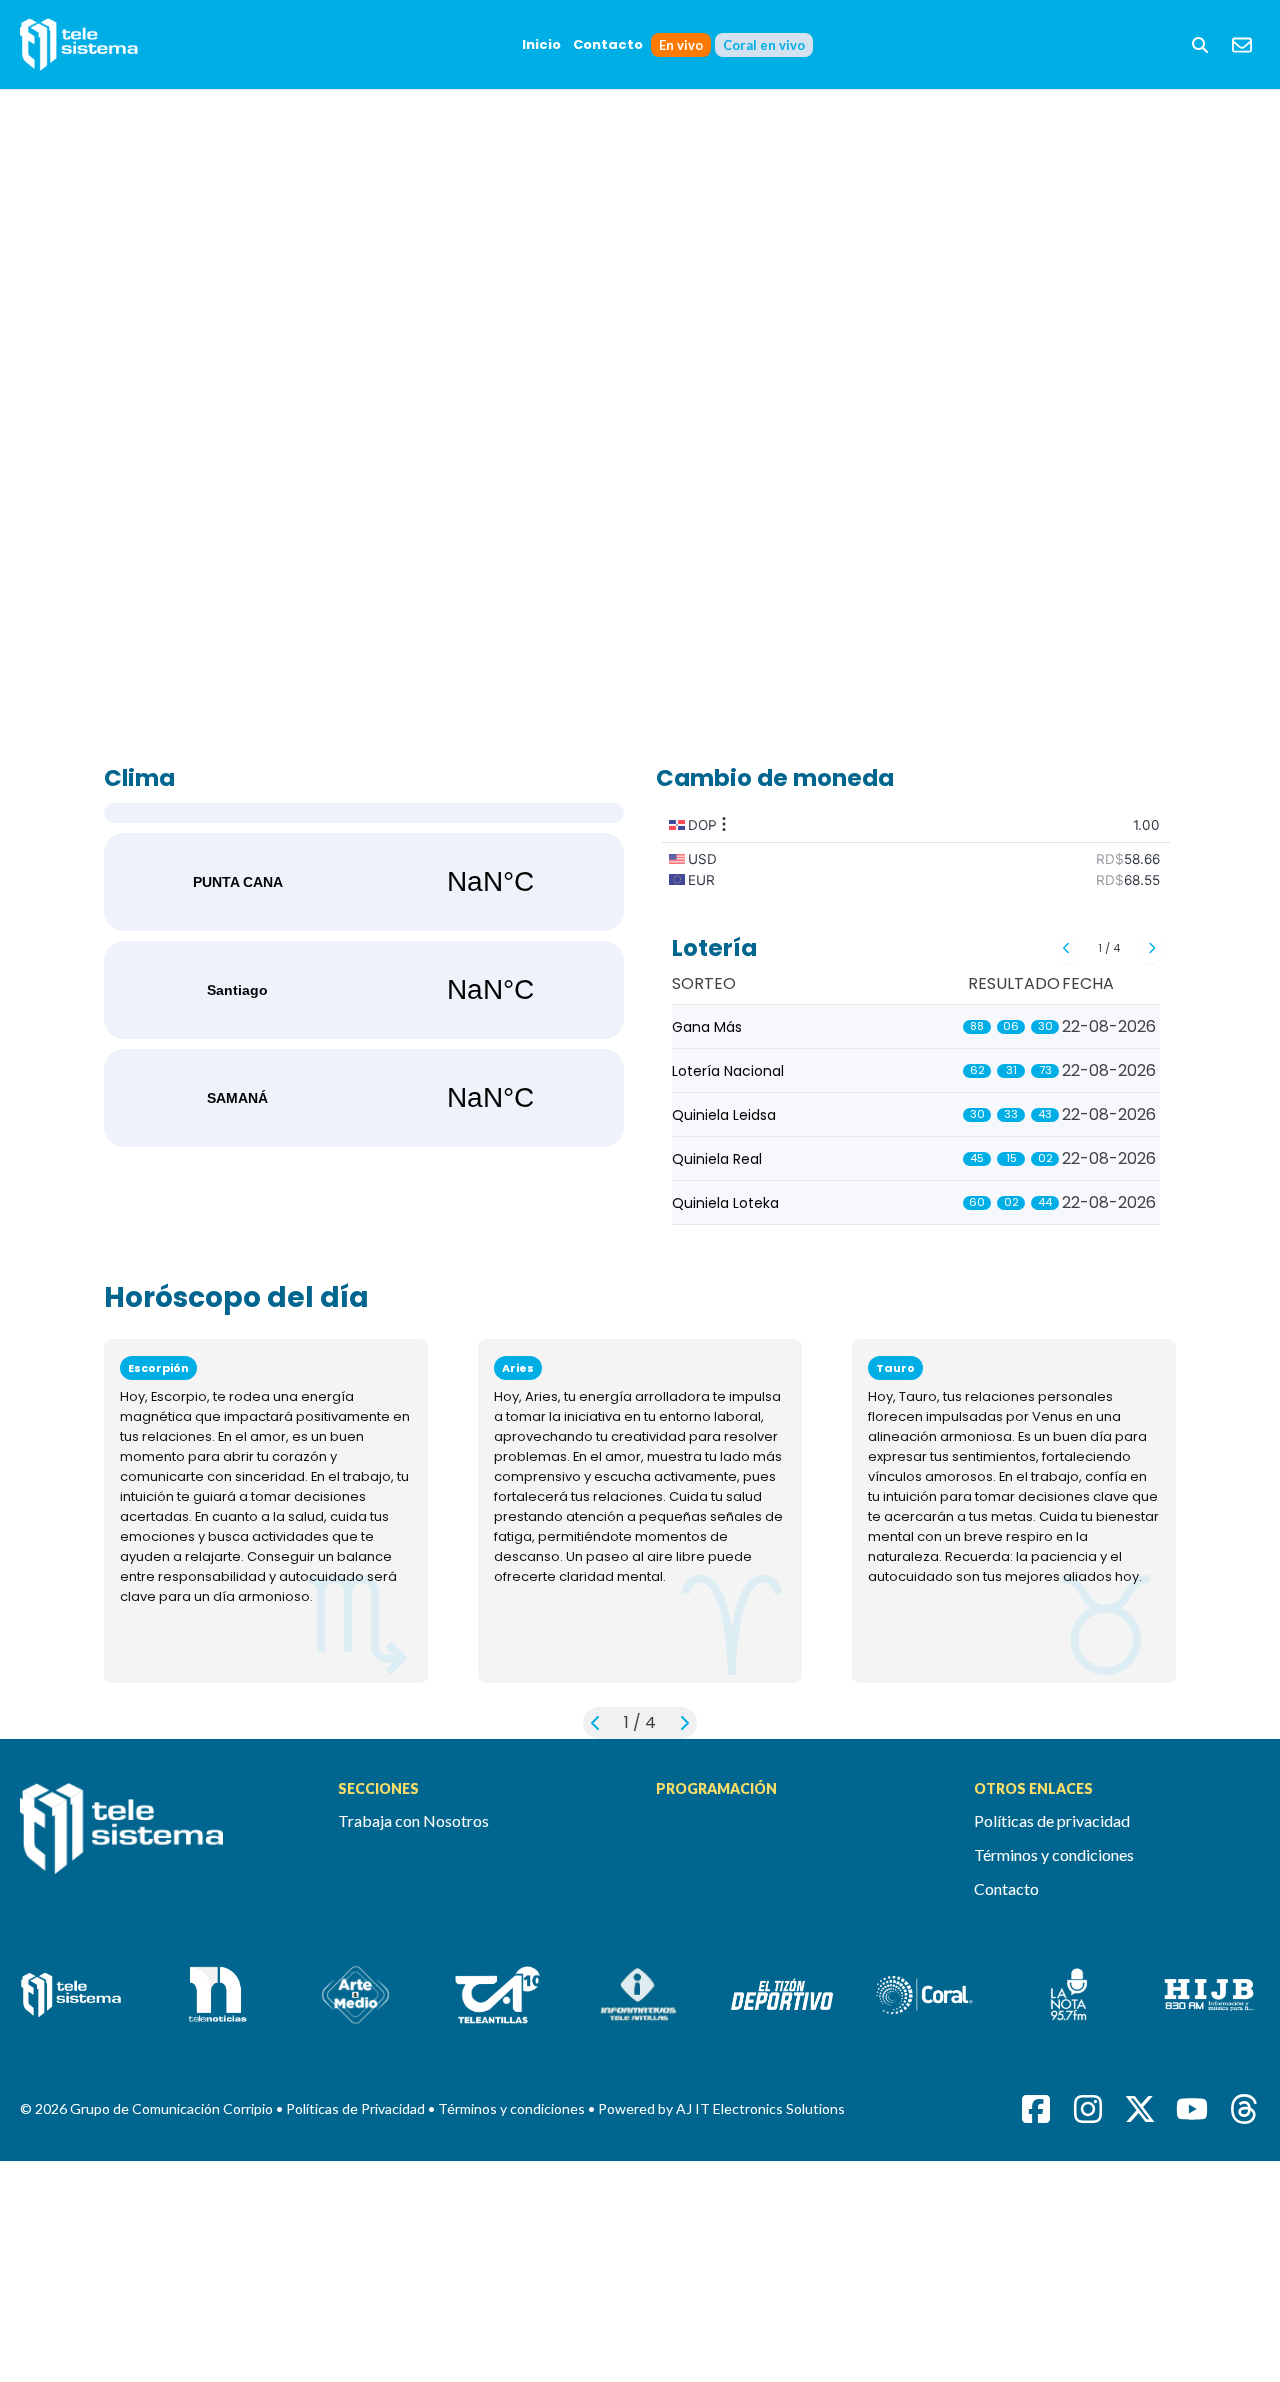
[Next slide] (1151, 948)
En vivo (681, 45)
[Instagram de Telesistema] (1088, 2109)
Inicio (541, 44)
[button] (1200, 45)
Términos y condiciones (1054, 1854)
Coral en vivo (764, 45)
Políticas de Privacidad (357, 2108)
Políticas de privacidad (1052, 1820)
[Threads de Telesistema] (1244, 2109)
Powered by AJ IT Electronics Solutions (721, 2108)
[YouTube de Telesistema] (1192, 2109)
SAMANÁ (364, 1098)
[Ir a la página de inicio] (163, 1840)
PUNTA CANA (364, 882)
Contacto (608, 44)
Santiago (364, 990)
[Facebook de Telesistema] (1036, 2109)
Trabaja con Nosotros (413, 1820)
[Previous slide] (1066, 948)
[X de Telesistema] (1140, 2109)
